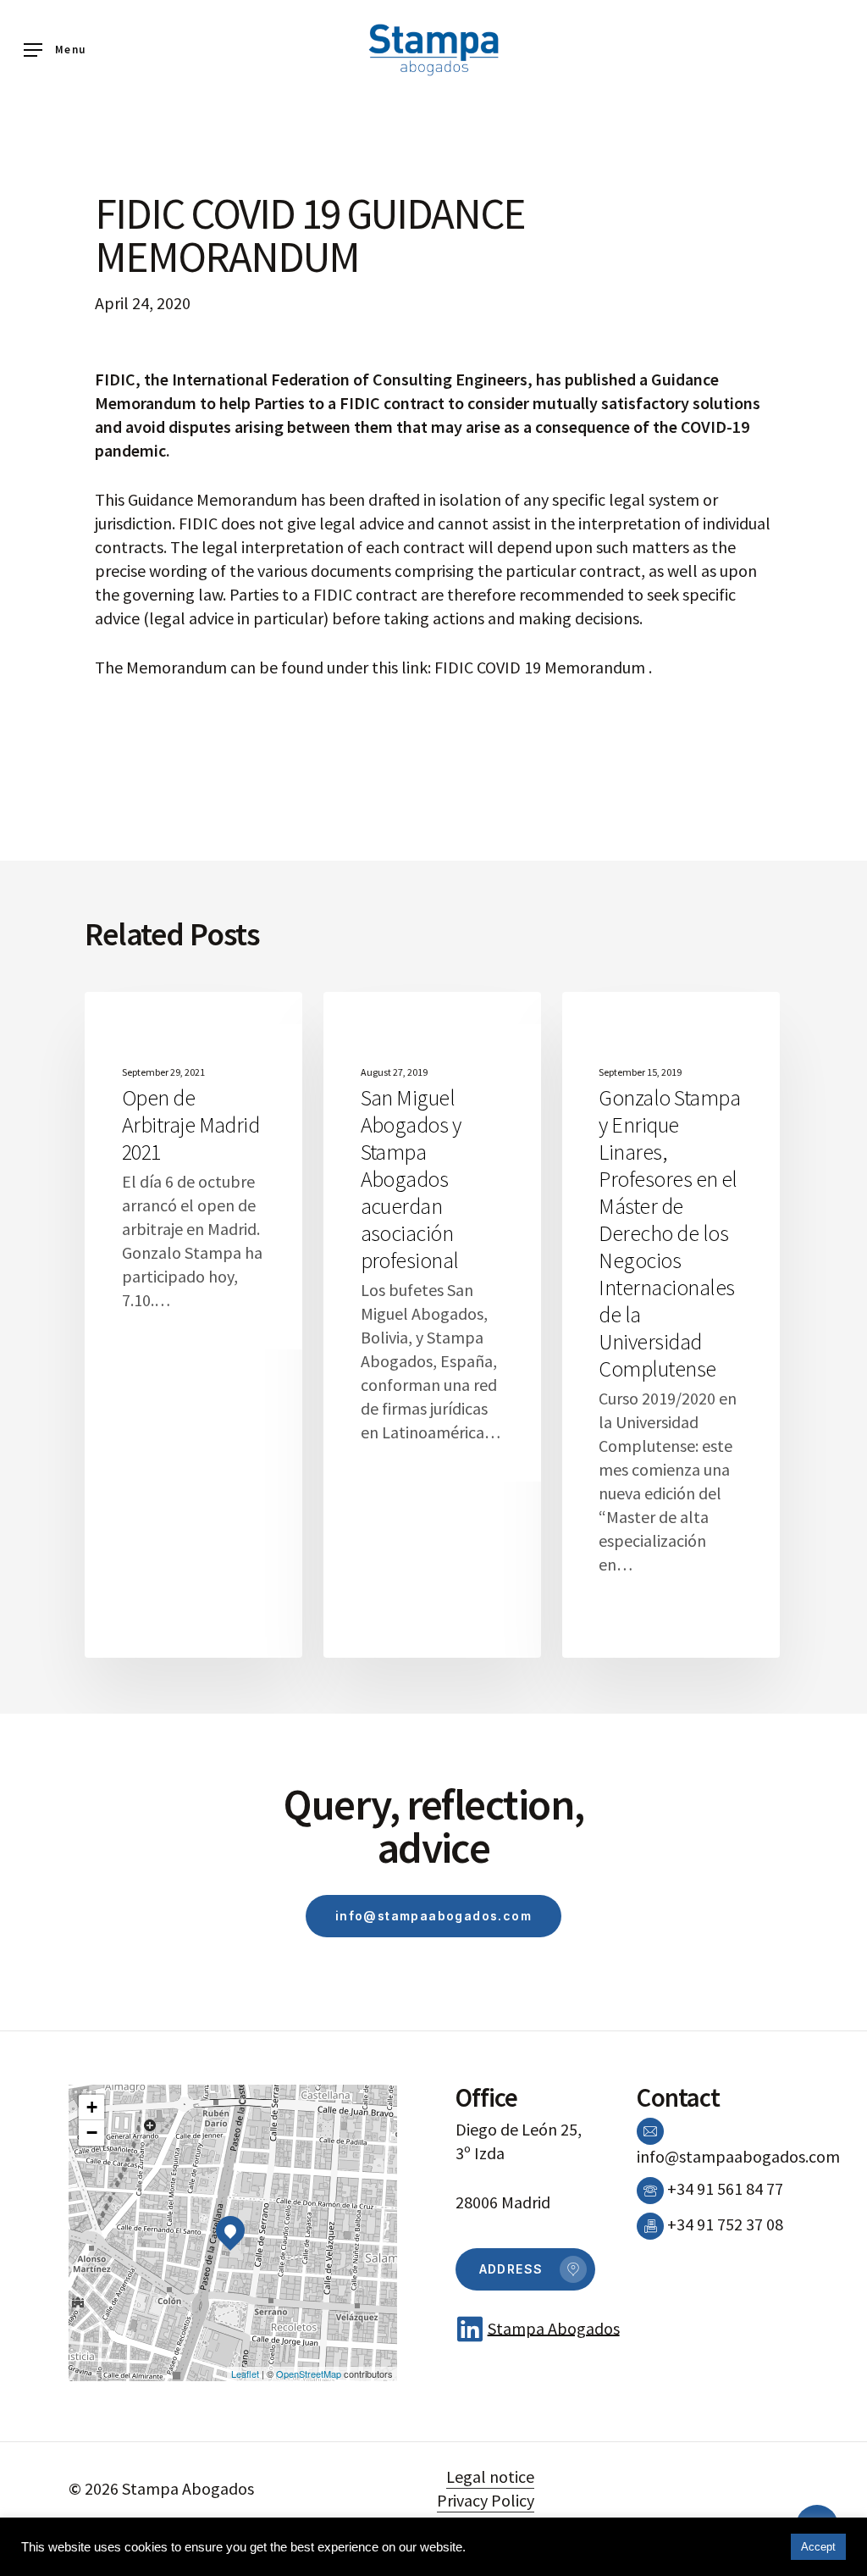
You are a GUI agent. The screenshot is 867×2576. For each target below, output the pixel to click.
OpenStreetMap (309, 2374)
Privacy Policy (486, 2500)
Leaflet (245, 2374)
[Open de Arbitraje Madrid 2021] (193, 1325)
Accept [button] (818, 2547)
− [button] (92, 2133)
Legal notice (490, 2476)
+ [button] (92, 2107)
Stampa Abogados (554, 2327)
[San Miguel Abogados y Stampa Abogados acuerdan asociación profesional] (432, 1325)
